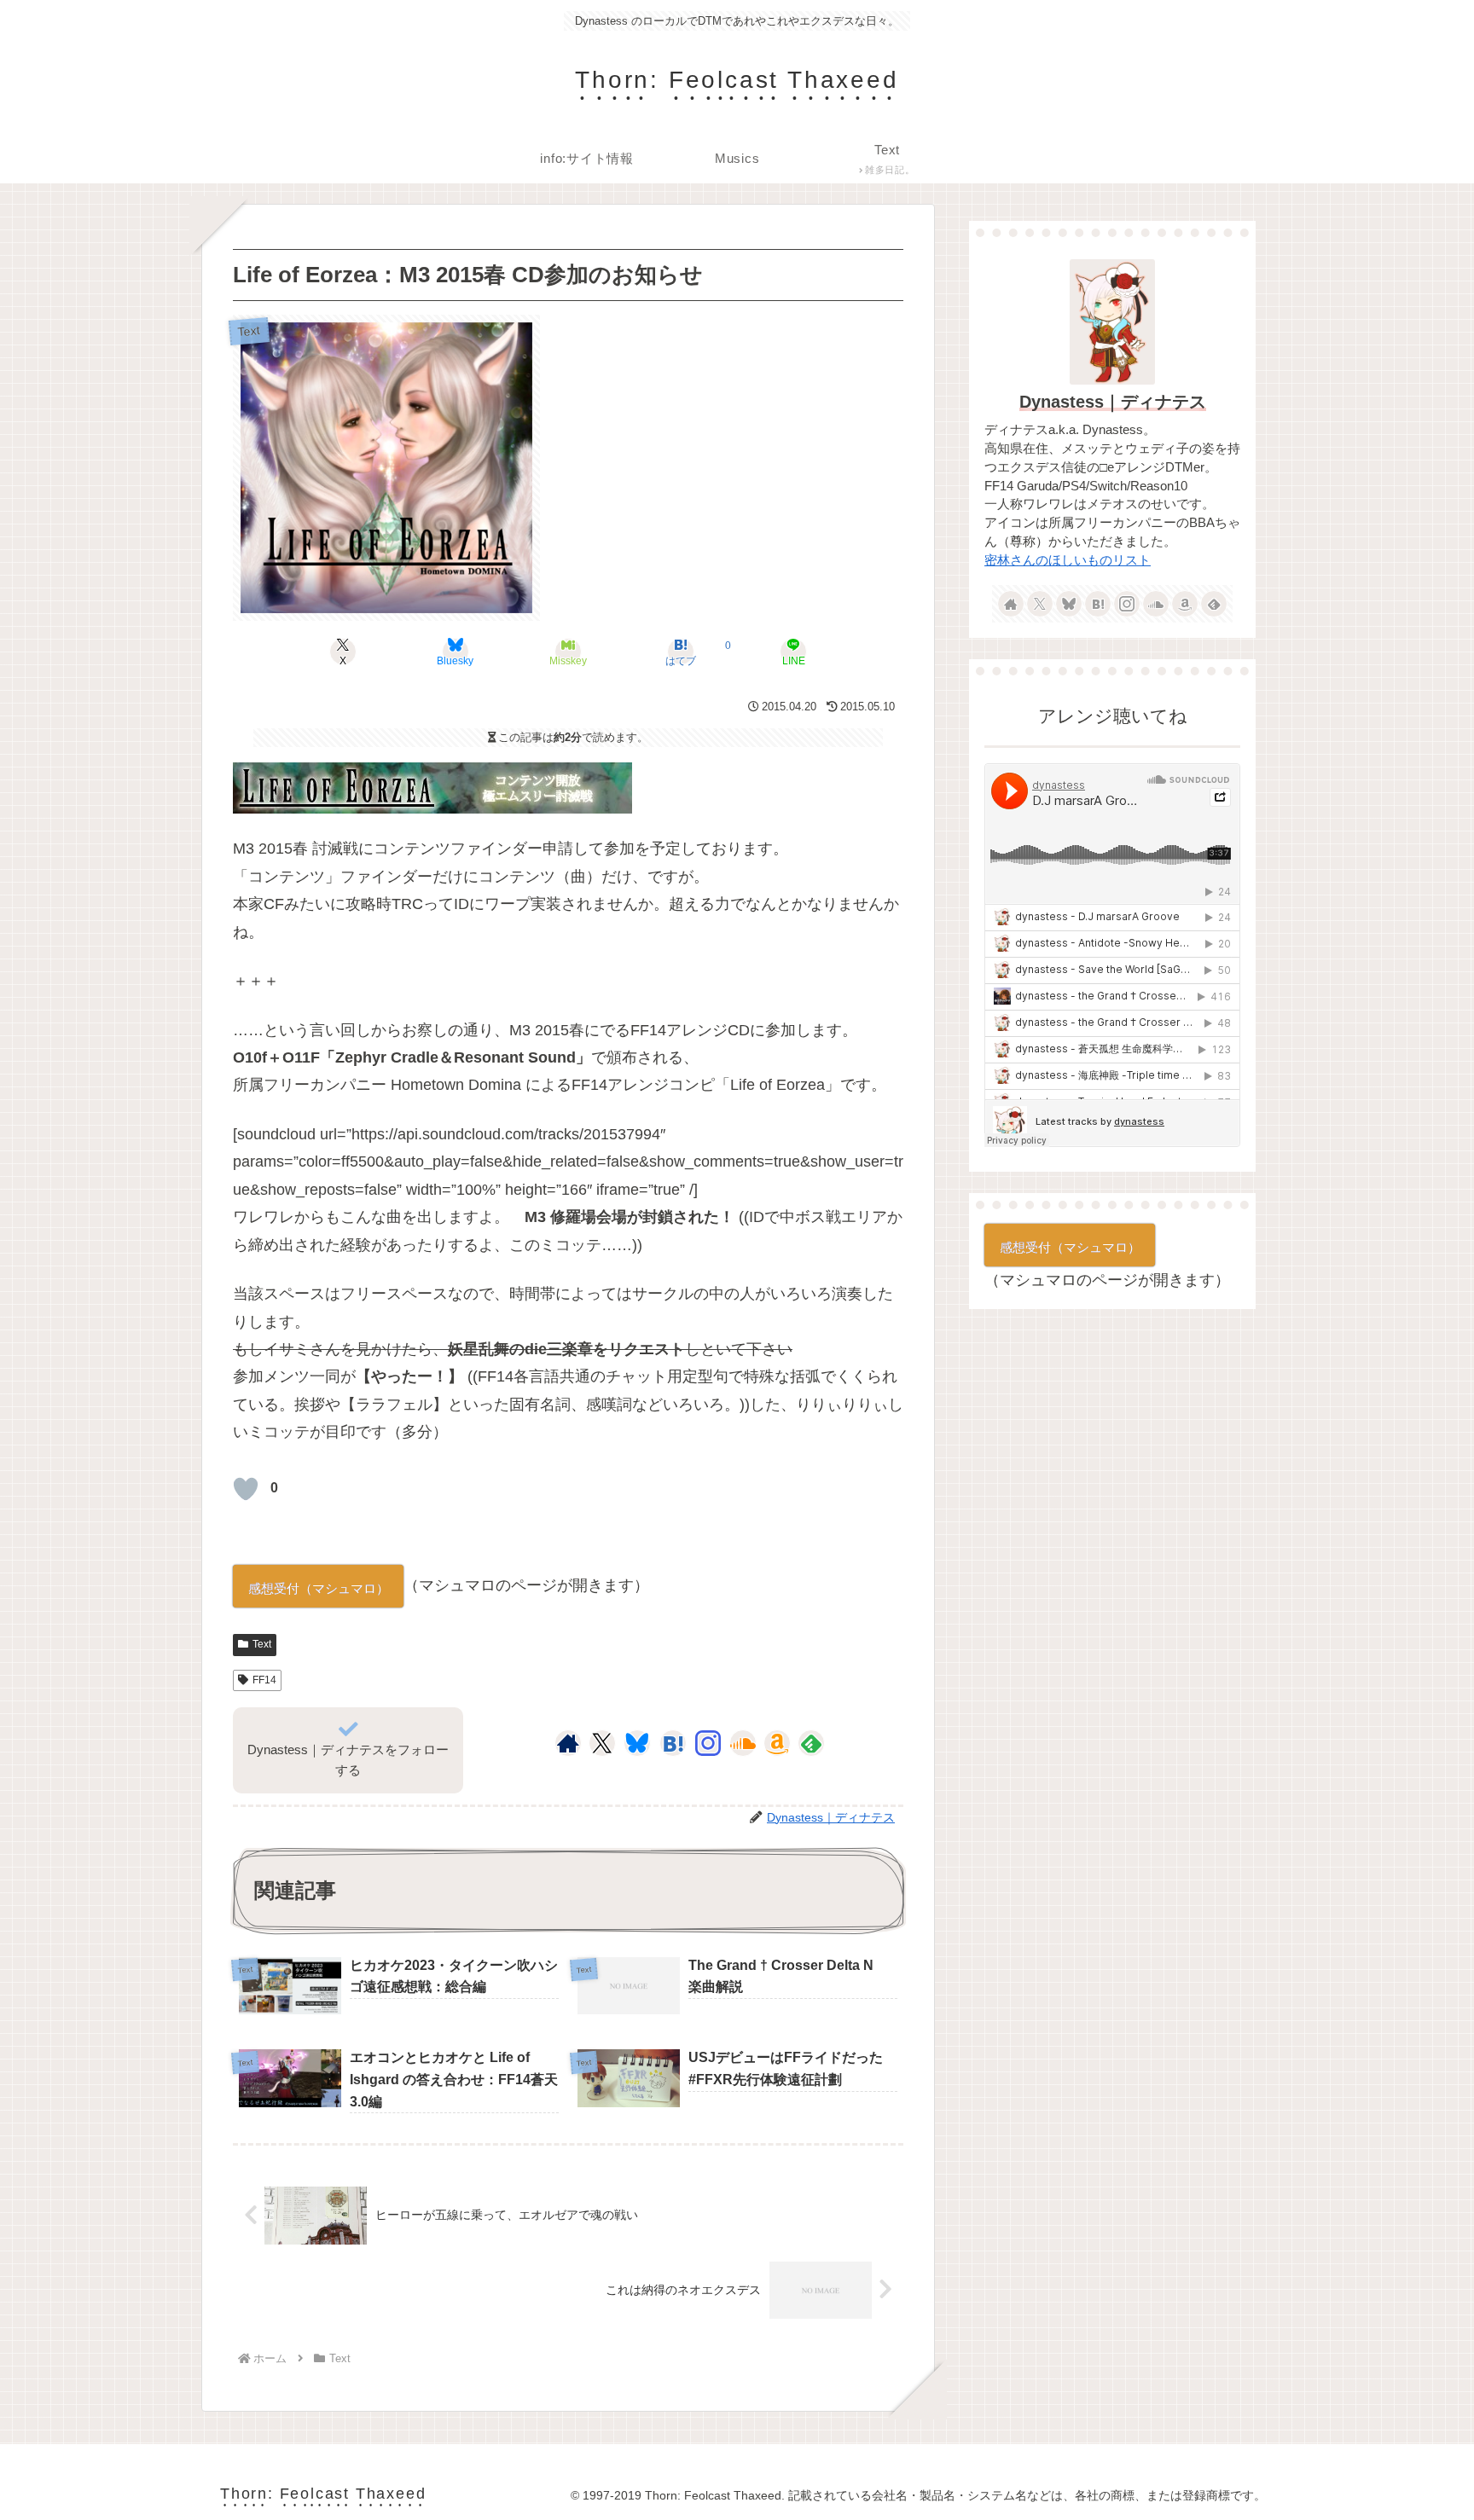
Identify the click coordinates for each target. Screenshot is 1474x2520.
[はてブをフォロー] (673, 1743)
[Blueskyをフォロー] (637, 1743)
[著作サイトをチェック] (568, 1743)
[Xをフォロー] (602, 1743)
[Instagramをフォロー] (708, 1743)
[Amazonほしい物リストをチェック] (777, 1743)
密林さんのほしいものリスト (1068, 560)
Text (262, 1644)
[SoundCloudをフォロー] (743, 1743)
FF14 (264, 1680)
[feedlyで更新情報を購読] (811, 1743)
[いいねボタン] (246, 1489)
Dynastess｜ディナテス (1113, 402)
